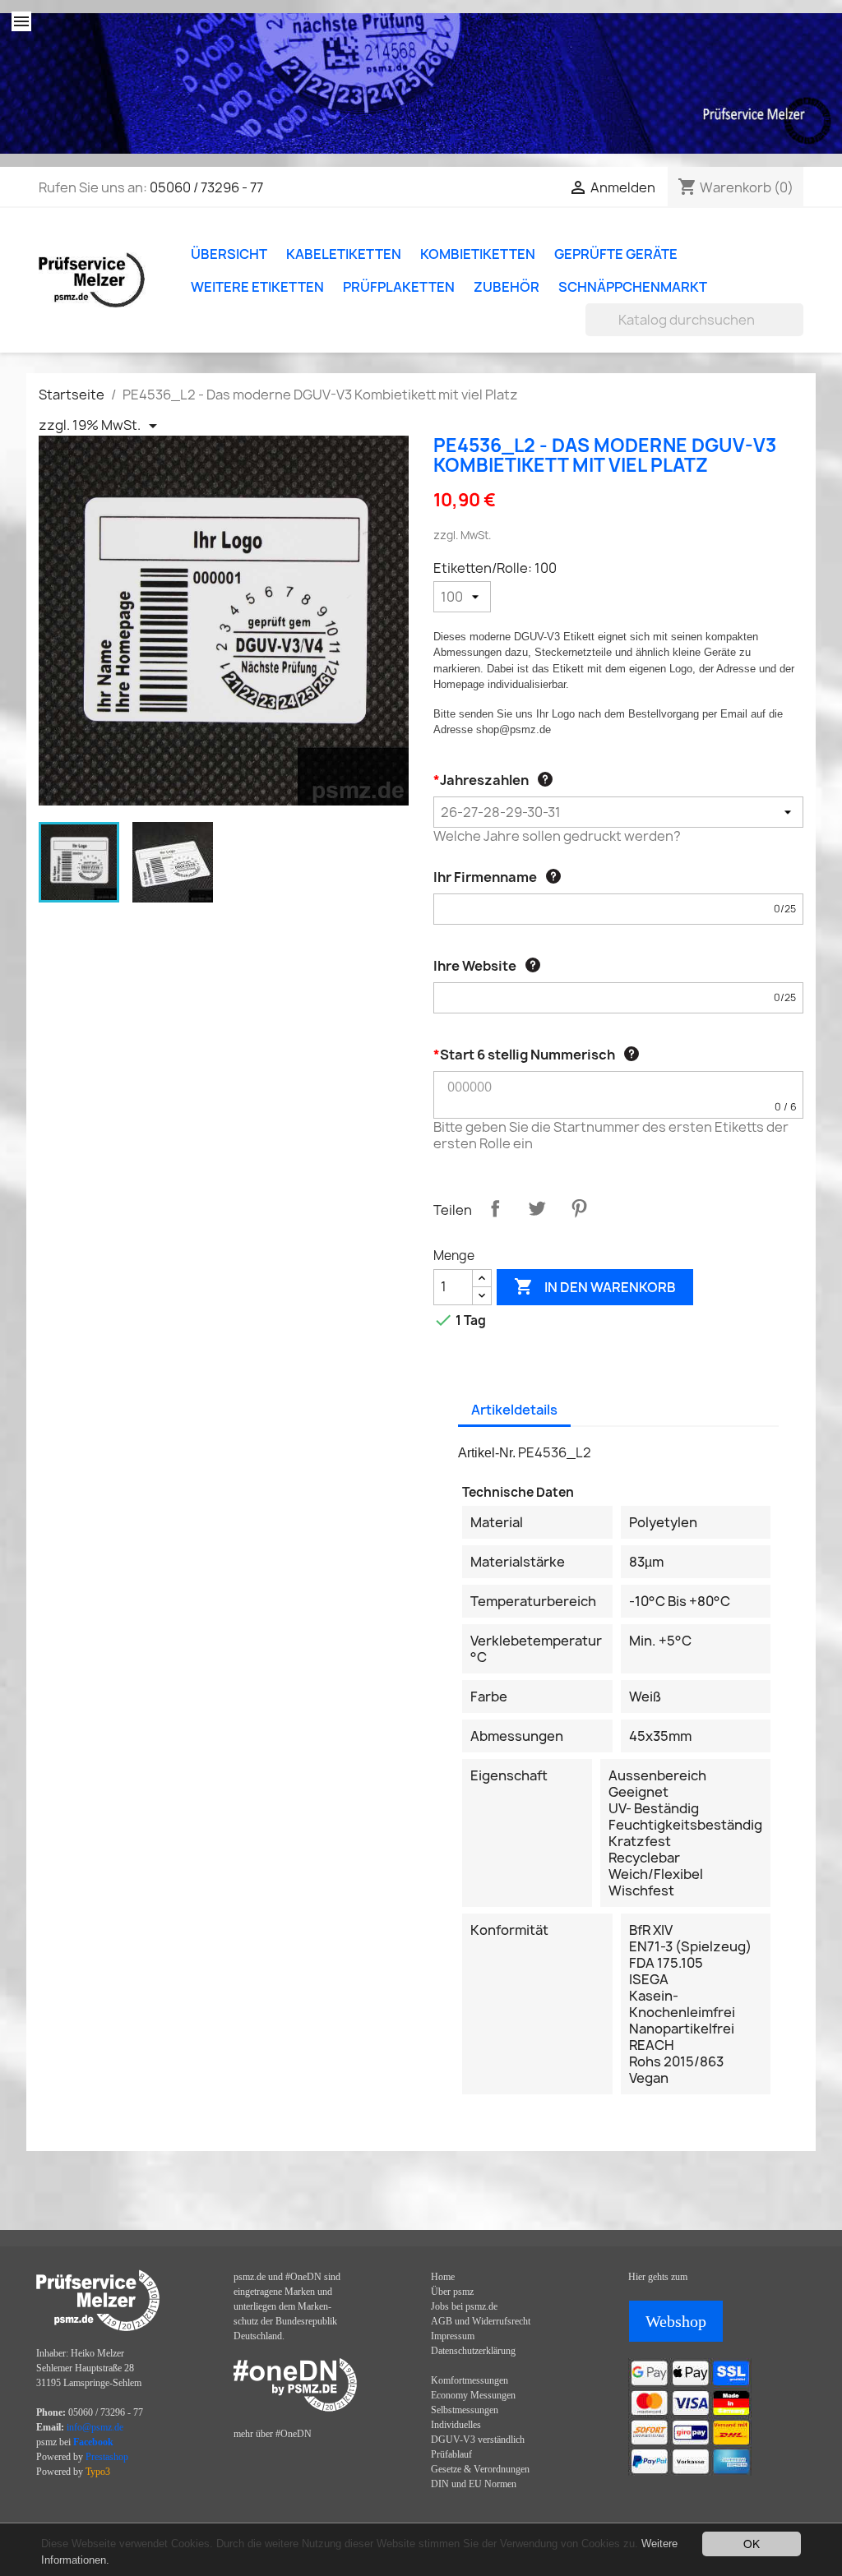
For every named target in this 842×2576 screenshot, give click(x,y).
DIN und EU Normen (474, 2484)
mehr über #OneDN (273, 2434)
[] (797, 331)
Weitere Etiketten (257, 287)
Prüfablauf (451, 2454)
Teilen (495, 1208)
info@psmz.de (95, 2427)
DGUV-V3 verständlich (478, 2440)
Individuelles (456, 2425)
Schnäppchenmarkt (633, 287)
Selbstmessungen (465, 2410)
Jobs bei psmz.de (464, 2306)
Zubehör (507, 287)
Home (443, 2277)
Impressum (453, 2336)
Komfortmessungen (470, 2380)
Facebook (93, 2442)
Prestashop (107, 2457)
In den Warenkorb (595, 1286)
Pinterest (579, 1208)
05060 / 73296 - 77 (206, 187)
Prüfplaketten (399, 287)
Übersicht (229, 254)
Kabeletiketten (344, 254)
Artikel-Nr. (487, 1453)
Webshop (676, 2321)
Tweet (537, 1208)
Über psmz (452, 2292)
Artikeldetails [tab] (514, 1410)
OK (752, 2543)
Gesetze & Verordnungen (480, 2469)
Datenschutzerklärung (473, 2351)
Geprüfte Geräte (616, 254)
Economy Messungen (473, 2395)
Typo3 (98, 2472)
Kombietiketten (478, 254)
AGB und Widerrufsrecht (481, 2321)
